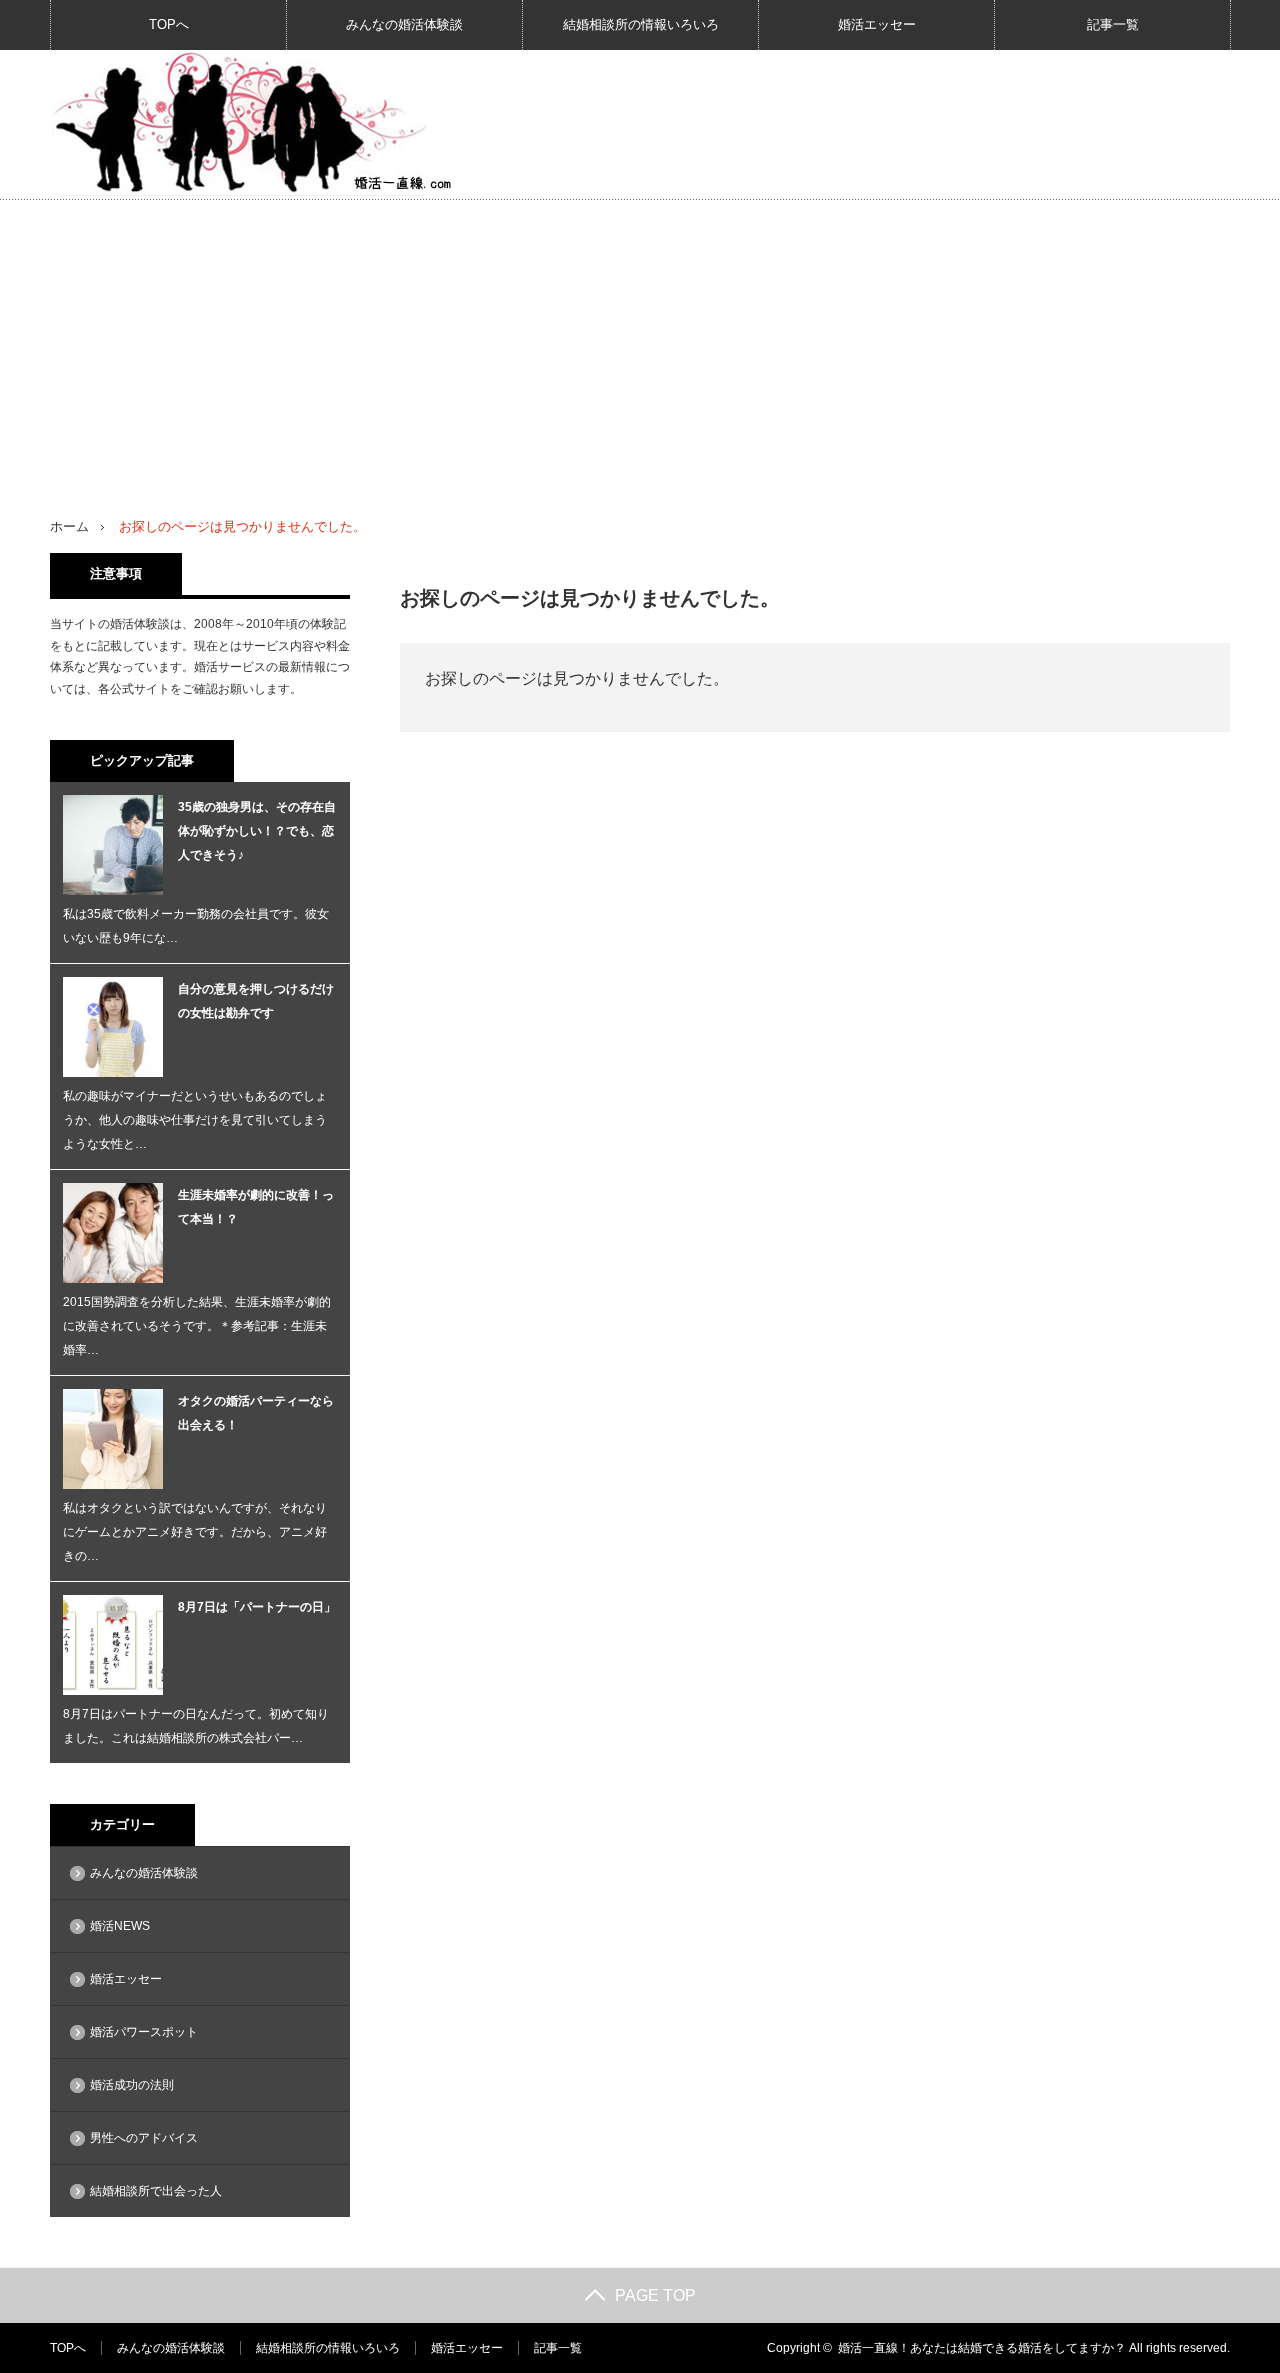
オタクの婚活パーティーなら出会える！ (256, 1413)
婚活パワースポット (144, 2032)
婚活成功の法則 (132, 2085)
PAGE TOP (655, 2295)
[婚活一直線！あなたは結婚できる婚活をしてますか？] (251, 123)
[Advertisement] (640, 350)
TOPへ (169, 24)
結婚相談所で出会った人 (156, 2191)
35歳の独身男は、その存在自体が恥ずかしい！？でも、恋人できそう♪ (257, 831)
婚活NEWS (120, 1926)
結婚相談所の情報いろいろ (641, 24)
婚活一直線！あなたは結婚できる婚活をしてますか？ (982, 2348)
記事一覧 (1113, 24)
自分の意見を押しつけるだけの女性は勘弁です (256, 1001)
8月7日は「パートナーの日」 (257, 1607)
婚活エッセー (877, 24)
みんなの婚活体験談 (404, 24)
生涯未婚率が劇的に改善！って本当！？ (256, 1207)
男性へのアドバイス (144, 2138)
